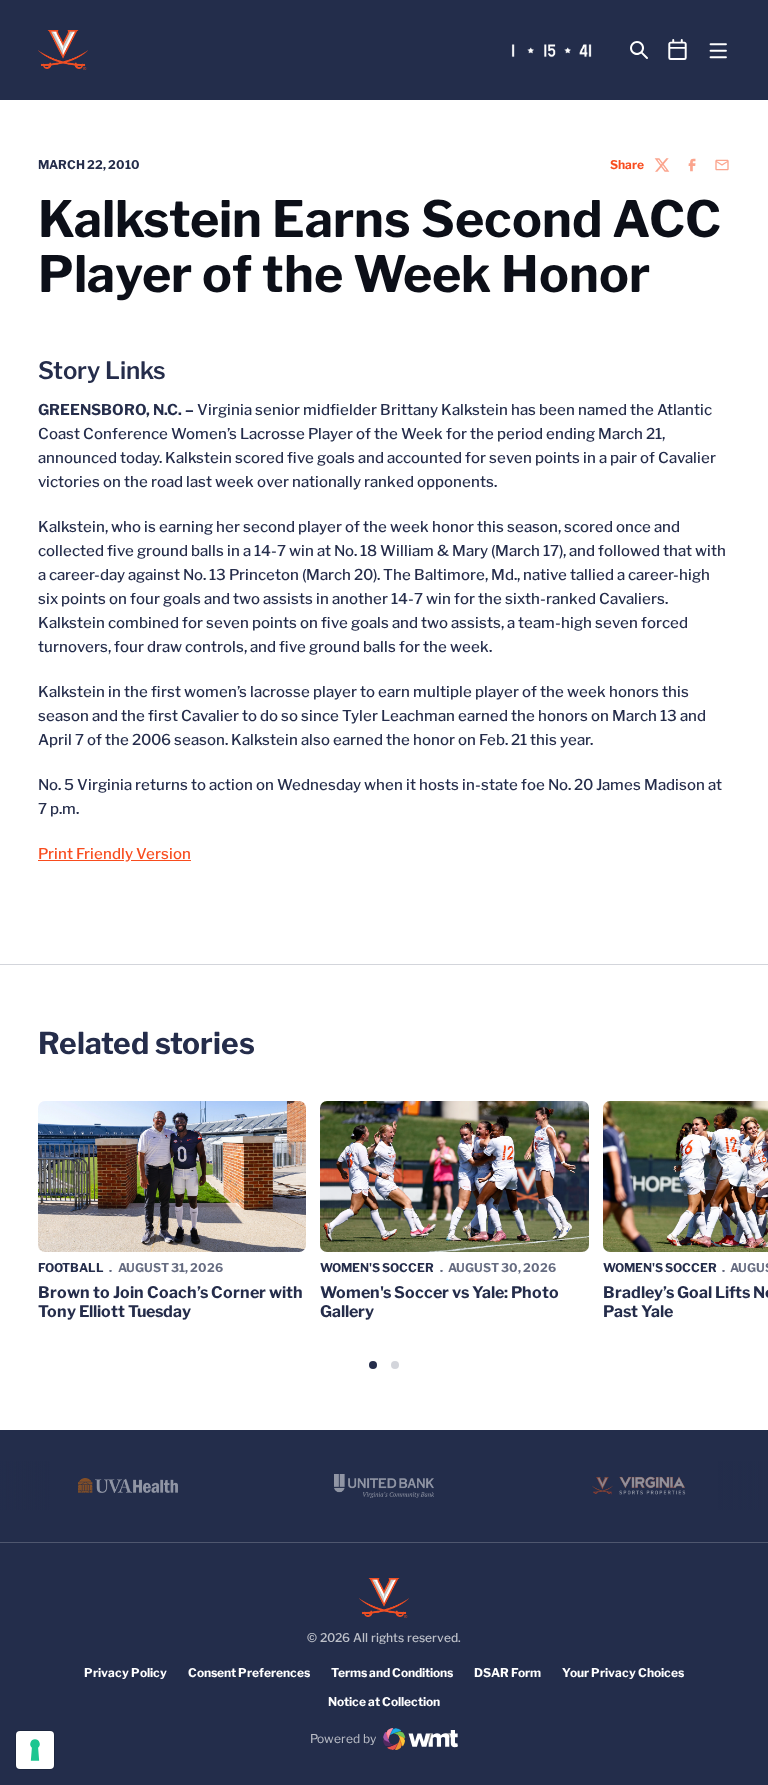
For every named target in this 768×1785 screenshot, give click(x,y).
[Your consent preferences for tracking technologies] (35, 1750)
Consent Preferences (249, 1672)
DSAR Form (507, 1672)
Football (71, 1267)
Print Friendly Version (114, 854)
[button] (373, 1365)
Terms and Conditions (392, 1672)
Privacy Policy (125, 1672)
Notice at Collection (384, 1701)
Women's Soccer (377, 1267)
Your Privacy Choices (623, 1672)
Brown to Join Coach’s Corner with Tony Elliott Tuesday (170, 1302)
